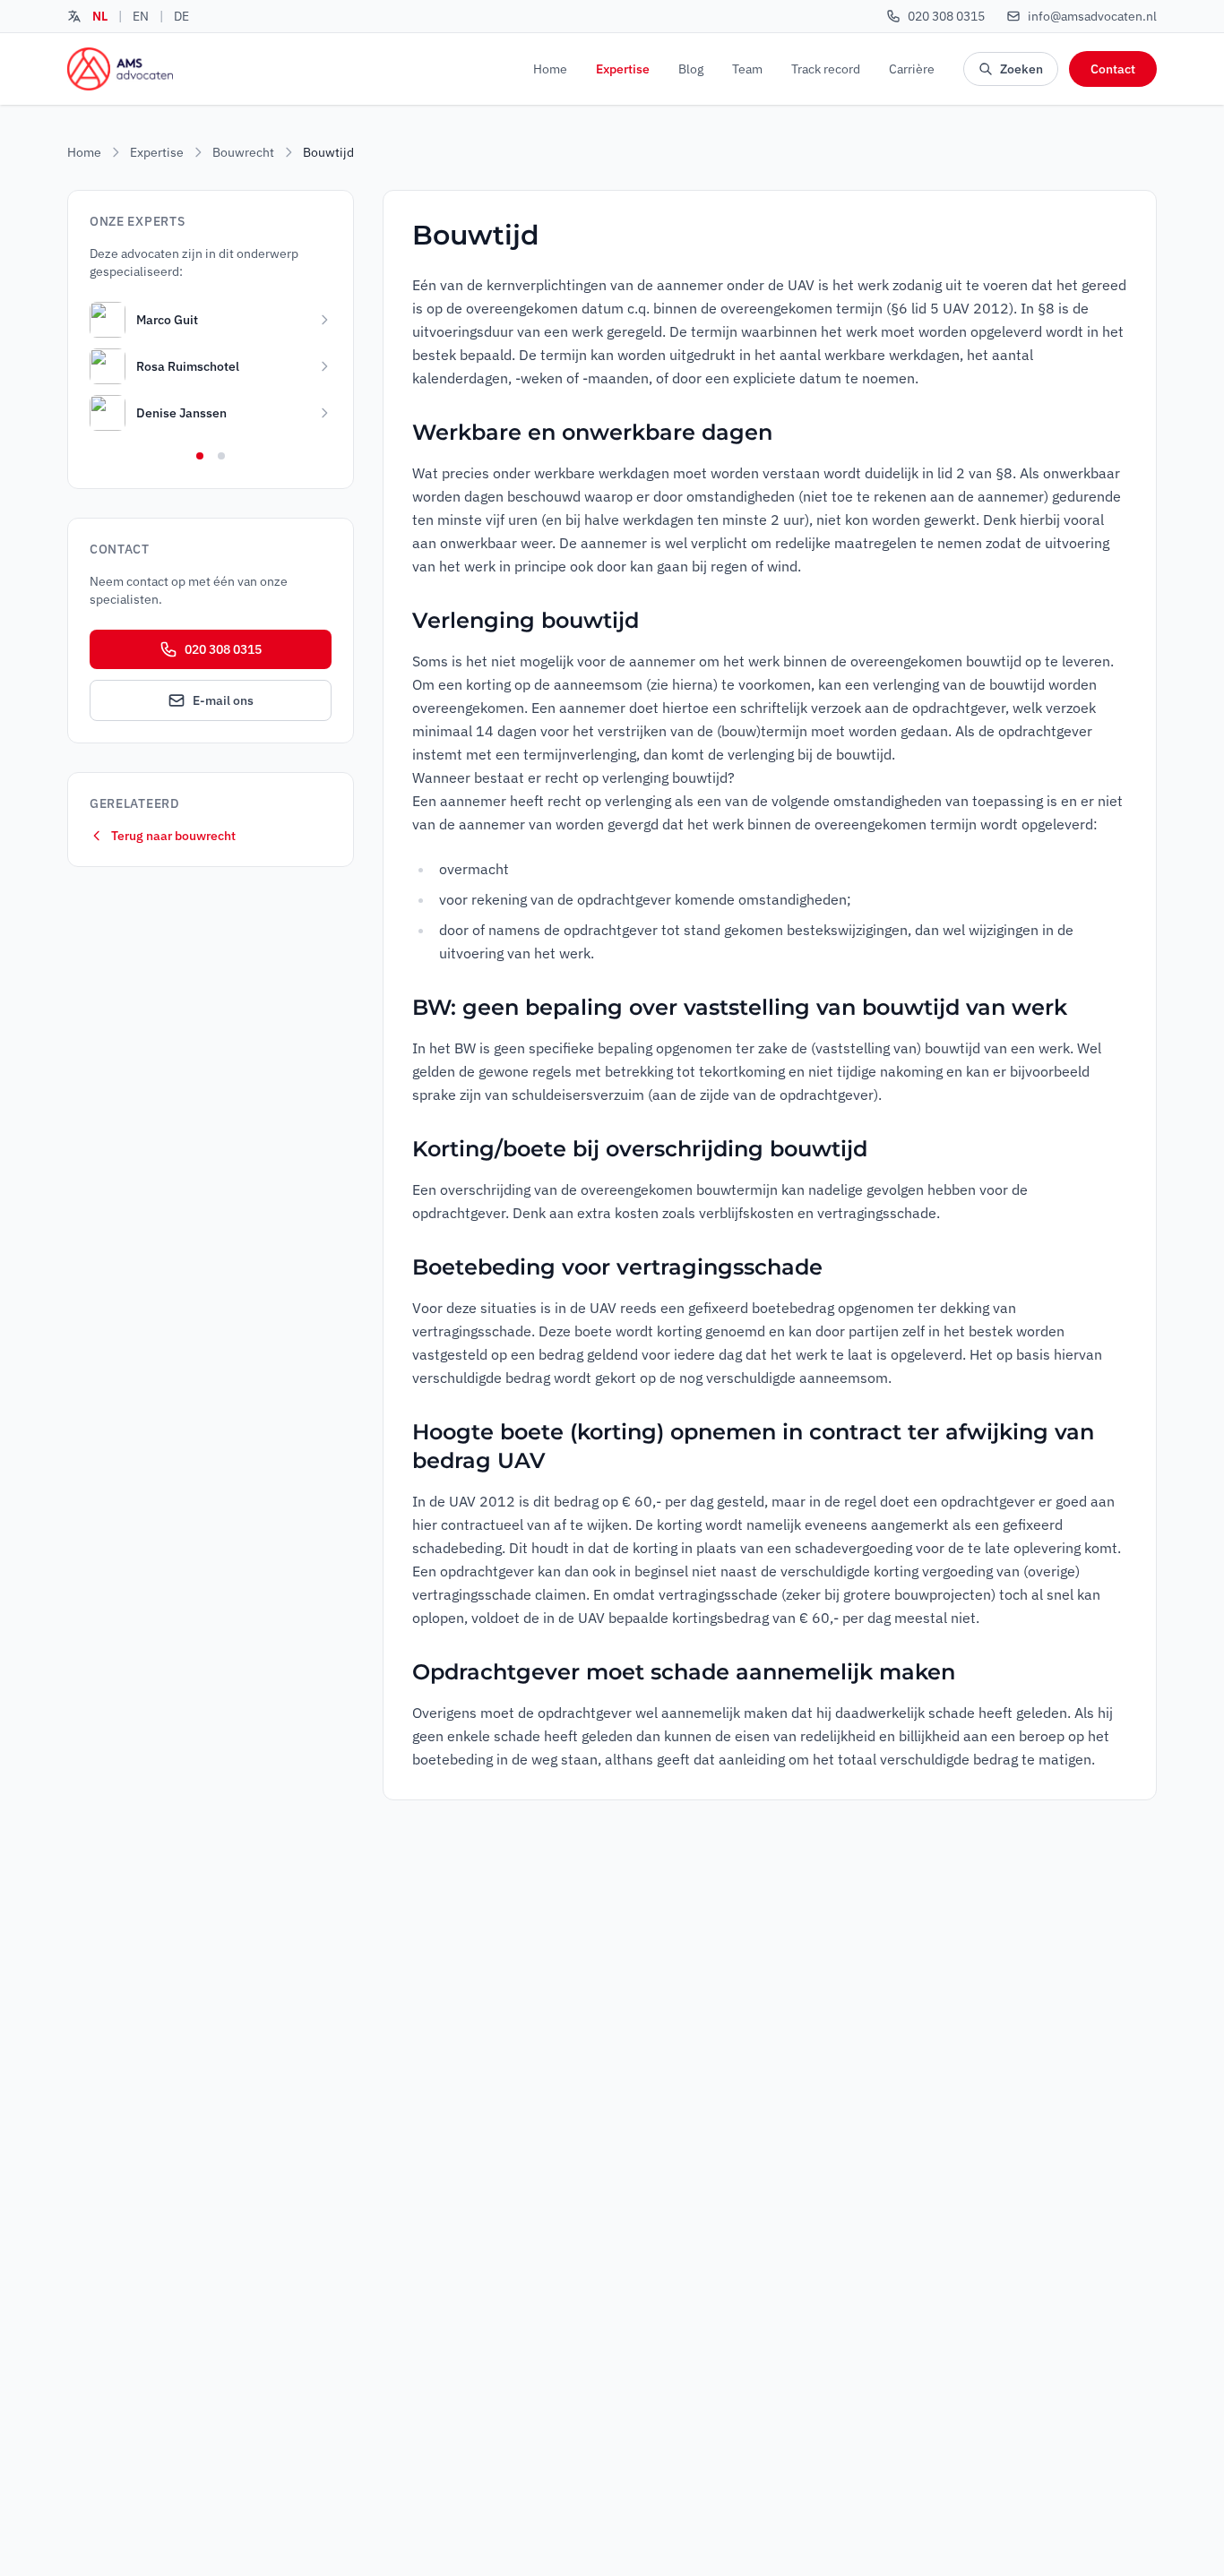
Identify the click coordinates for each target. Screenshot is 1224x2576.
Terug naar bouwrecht (173, 836)
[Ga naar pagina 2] (221, 456)
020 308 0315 (223, 649)
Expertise (623, 69)
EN (141, 16)
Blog (691, 69)
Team (747, 69)
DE (181, 16)
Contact (1113, 69)
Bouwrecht (243, 152)
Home (550, 69)
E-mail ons (223, 700)
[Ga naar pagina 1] (200, 456)
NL (100, 16)
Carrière (912, 69)
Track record (826, 69)
